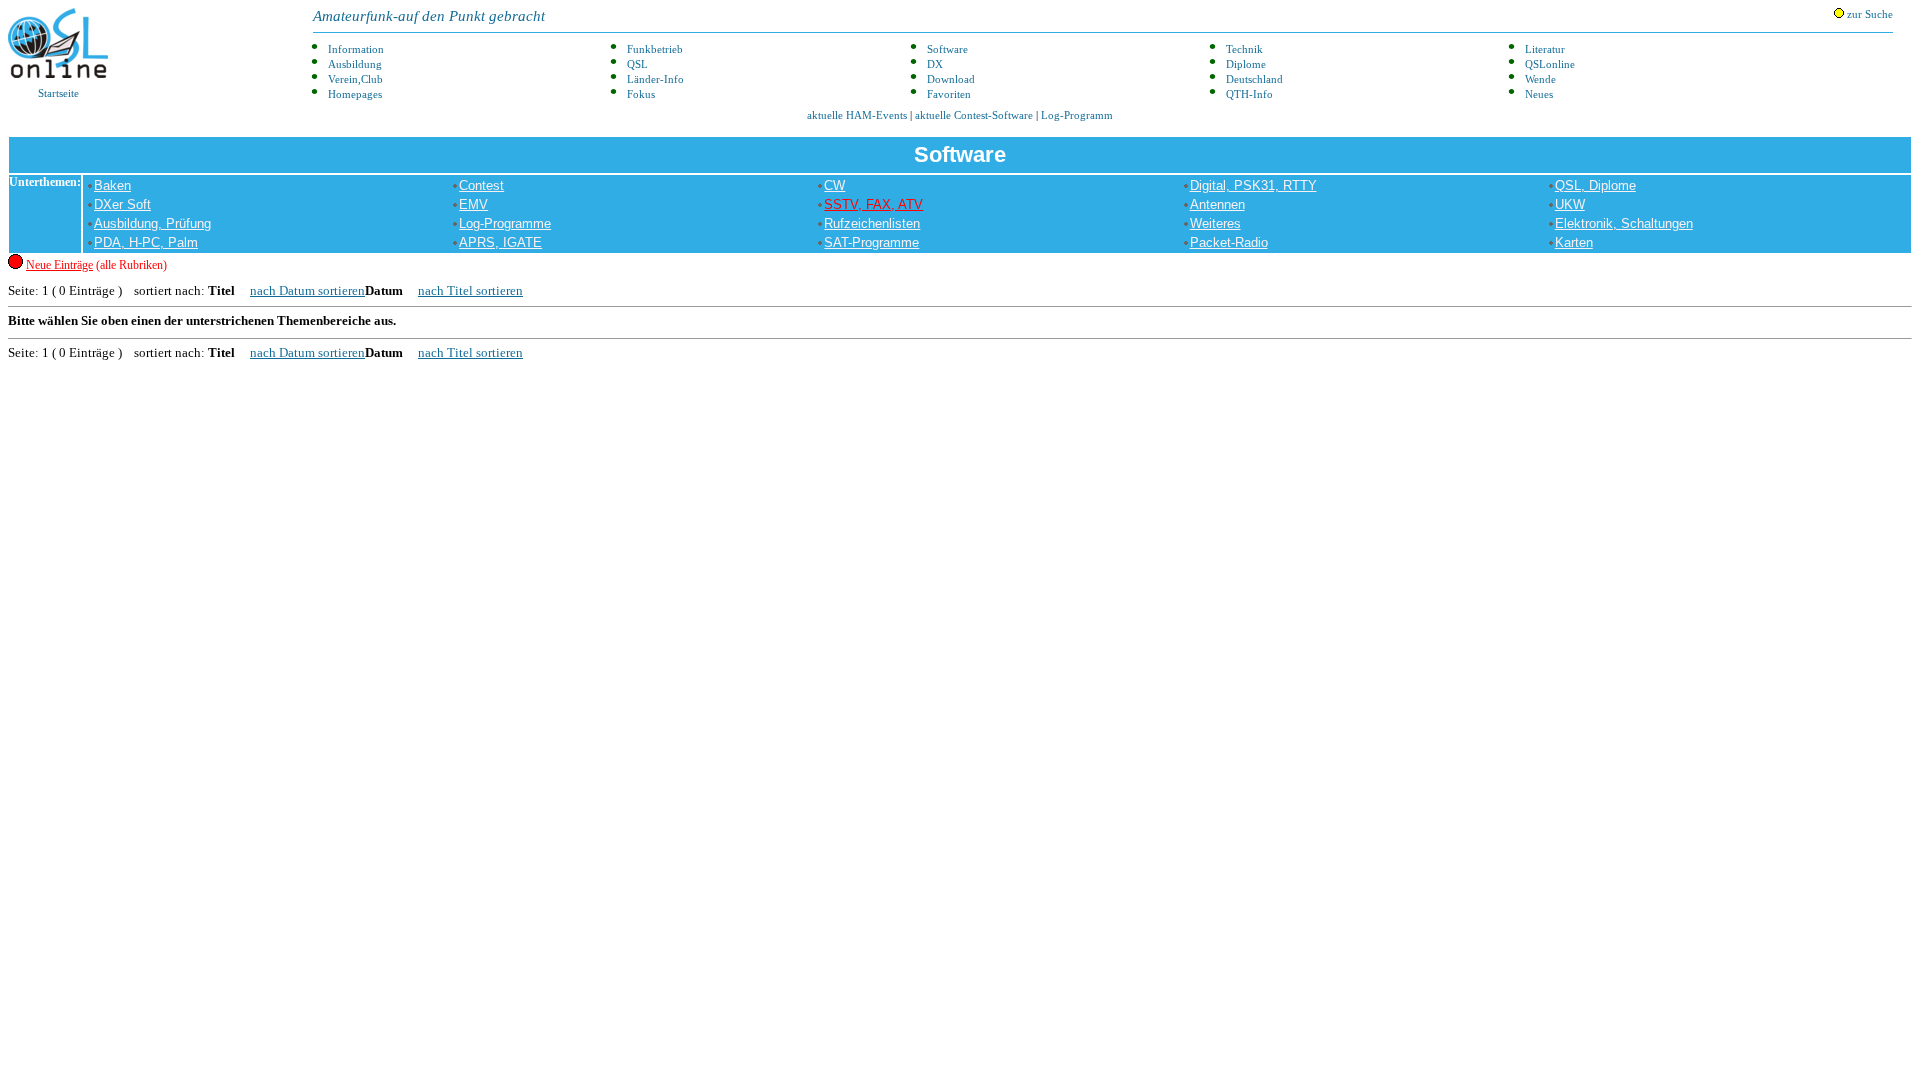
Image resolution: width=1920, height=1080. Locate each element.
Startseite (58, 93)
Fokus (641, 94)
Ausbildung (355, 64)
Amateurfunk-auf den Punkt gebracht (429, 16)
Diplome (1246, 64)
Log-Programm (1077, 115)
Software (947, 49)
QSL (637, 64)
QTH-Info (1249, 94)
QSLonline (1550, 64)
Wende (1540, 79)
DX (935, 64)
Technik (1244, 49)
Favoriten (949, 94)
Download (951, 79)
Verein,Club (355, 79)
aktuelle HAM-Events (857, 115)
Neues (1539, 94)
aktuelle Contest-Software (974, 115)
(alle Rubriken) (96, 265)
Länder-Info (655, 79)
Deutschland (1254, 79)
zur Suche (1868, 14)
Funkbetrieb (655, 49)
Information (356, 49)
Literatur (1545, 49)
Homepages (355, 94)
